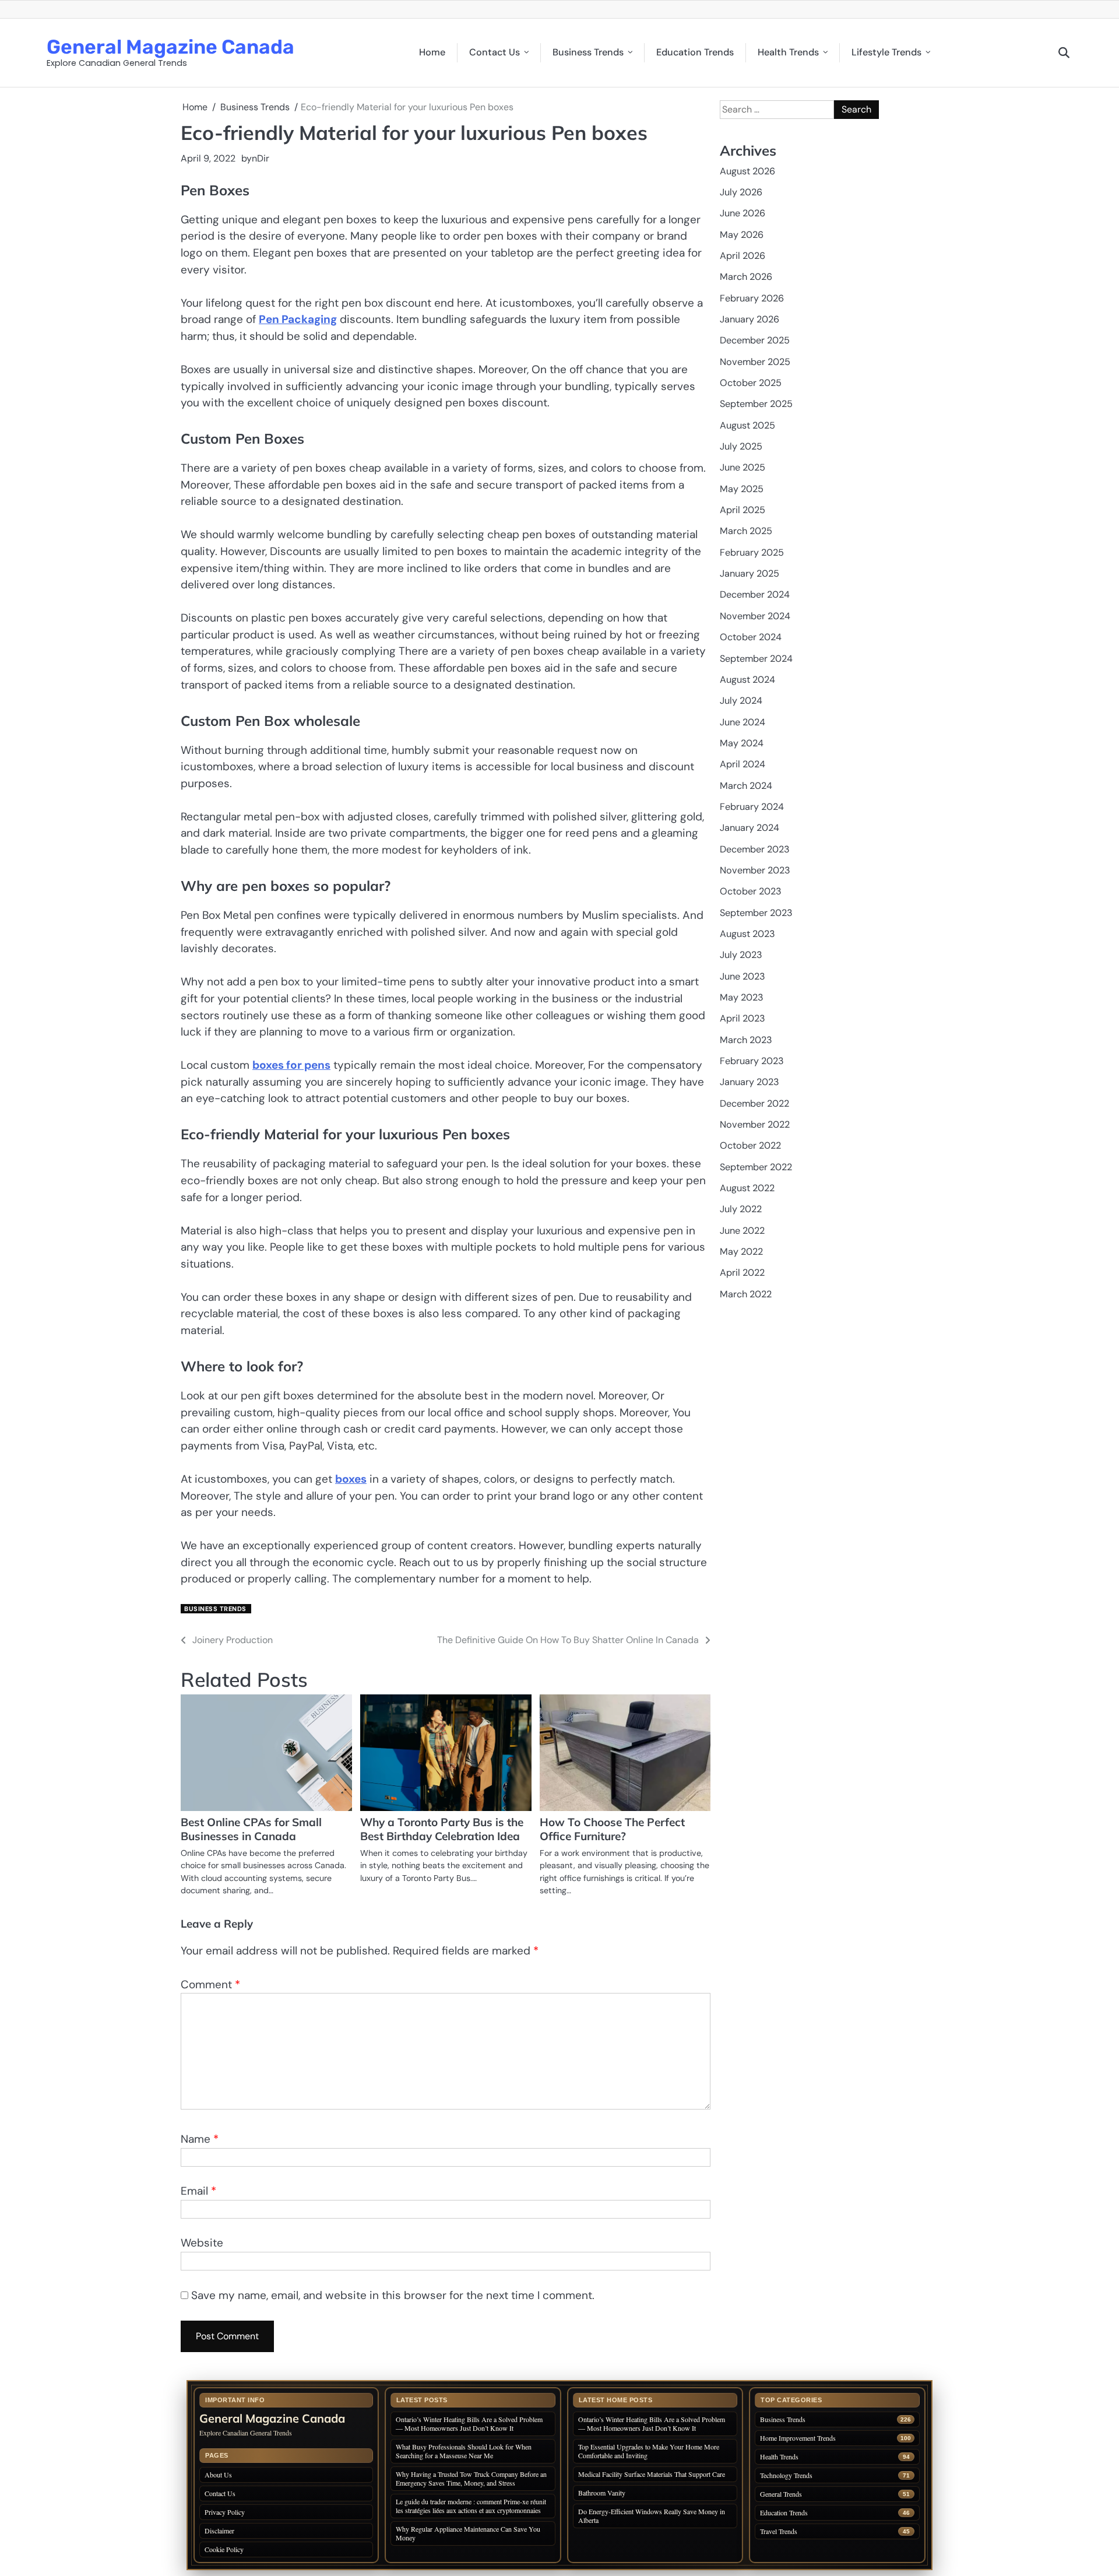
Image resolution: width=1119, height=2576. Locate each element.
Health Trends (788, 52)
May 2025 (742, 488)
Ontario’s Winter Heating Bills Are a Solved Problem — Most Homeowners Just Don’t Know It (469, 2424)
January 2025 (749, 573)
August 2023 (747, 934)
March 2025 (746, 531)
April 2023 (743, 1018)
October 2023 (751, 891)
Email (198, 2191)
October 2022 (750, 1145)
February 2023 (752, 1061)
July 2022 (741, 1209)
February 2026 (752, 298)
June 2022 (742, 1230)
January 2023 (749, 1082)
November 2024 (755, 615)
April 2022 (742, 1273)
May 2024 (742, 743)
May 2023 (742, 997)
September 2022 (756, 1166)
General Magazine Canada (170, 47)
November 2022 (755, 1124)
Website (202, 2243)
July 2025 (741, 446)
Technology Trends (786, 2475)
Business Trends (588, 52)
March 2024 (746, 785)
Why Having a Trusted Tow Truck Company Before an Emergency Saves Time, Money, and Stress (471, 2478)
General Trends (781, 2494)
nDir (261, 158)
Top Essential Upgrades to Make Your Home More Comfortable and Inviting (649, 2451)
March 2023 (746, 1039)
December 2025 (755, 340)
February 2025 (752, 552)
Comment (210, 1984)
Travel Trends (779, 2531)
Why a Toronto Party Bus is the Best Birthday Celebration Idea (442, 1829)
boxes (351, 1479)
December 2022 (754, 1103)
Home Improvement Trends (798, 2438)
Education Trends (695, 52)
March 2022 (746, 1294)
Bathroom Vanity (603, 2493)
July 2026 (741, 192)
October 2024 (751, 637)
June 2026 (743, 213)
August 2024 (747, 679)
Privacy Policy (225, 2512)
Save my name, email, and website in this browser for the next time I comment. (393, 2295)
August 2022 (747, 1188)
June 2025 (743, 467)
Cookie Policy (224, 2549)
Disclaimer (219, 2531)
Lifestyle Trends (886, 52)
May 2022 (741, 1252)
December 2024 (755, 594)
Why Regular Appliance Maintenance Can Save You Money (468, 2533)
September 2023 (756, 912)
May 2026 (742, 234)
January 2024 (749, 828)
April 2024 (743, 764)
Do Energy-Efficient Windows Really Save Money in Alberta (652, 2516)
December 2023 (755, 849)
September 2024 (756, 658)
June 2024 (743, 722)
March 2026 (746, 277)
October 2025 (751, 383)
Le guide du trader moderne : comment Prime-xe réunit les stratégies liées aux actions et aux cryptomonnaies (471, 2506)
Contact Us (495, 52)
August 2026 (747, 171)
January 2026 (749, 319)
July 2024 (741, 701)
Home (432, 52)
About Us (218, 2475)
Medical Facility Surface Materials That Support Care (652, 2474)
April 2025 (743, 510)
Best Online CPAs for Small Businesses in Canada (251, 1829)
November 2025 (755, 361)
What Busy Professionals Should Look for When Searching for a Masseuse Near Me (464, 2451)
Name (200, 2139)
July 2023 (741, 955)
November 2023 (755, 870)
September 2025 (756, 404)
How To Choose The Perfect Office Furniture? (612, 1829)
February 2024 (752, 807)
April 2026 (743, 256)
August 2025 (747, 425)
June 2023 (743, 976)
